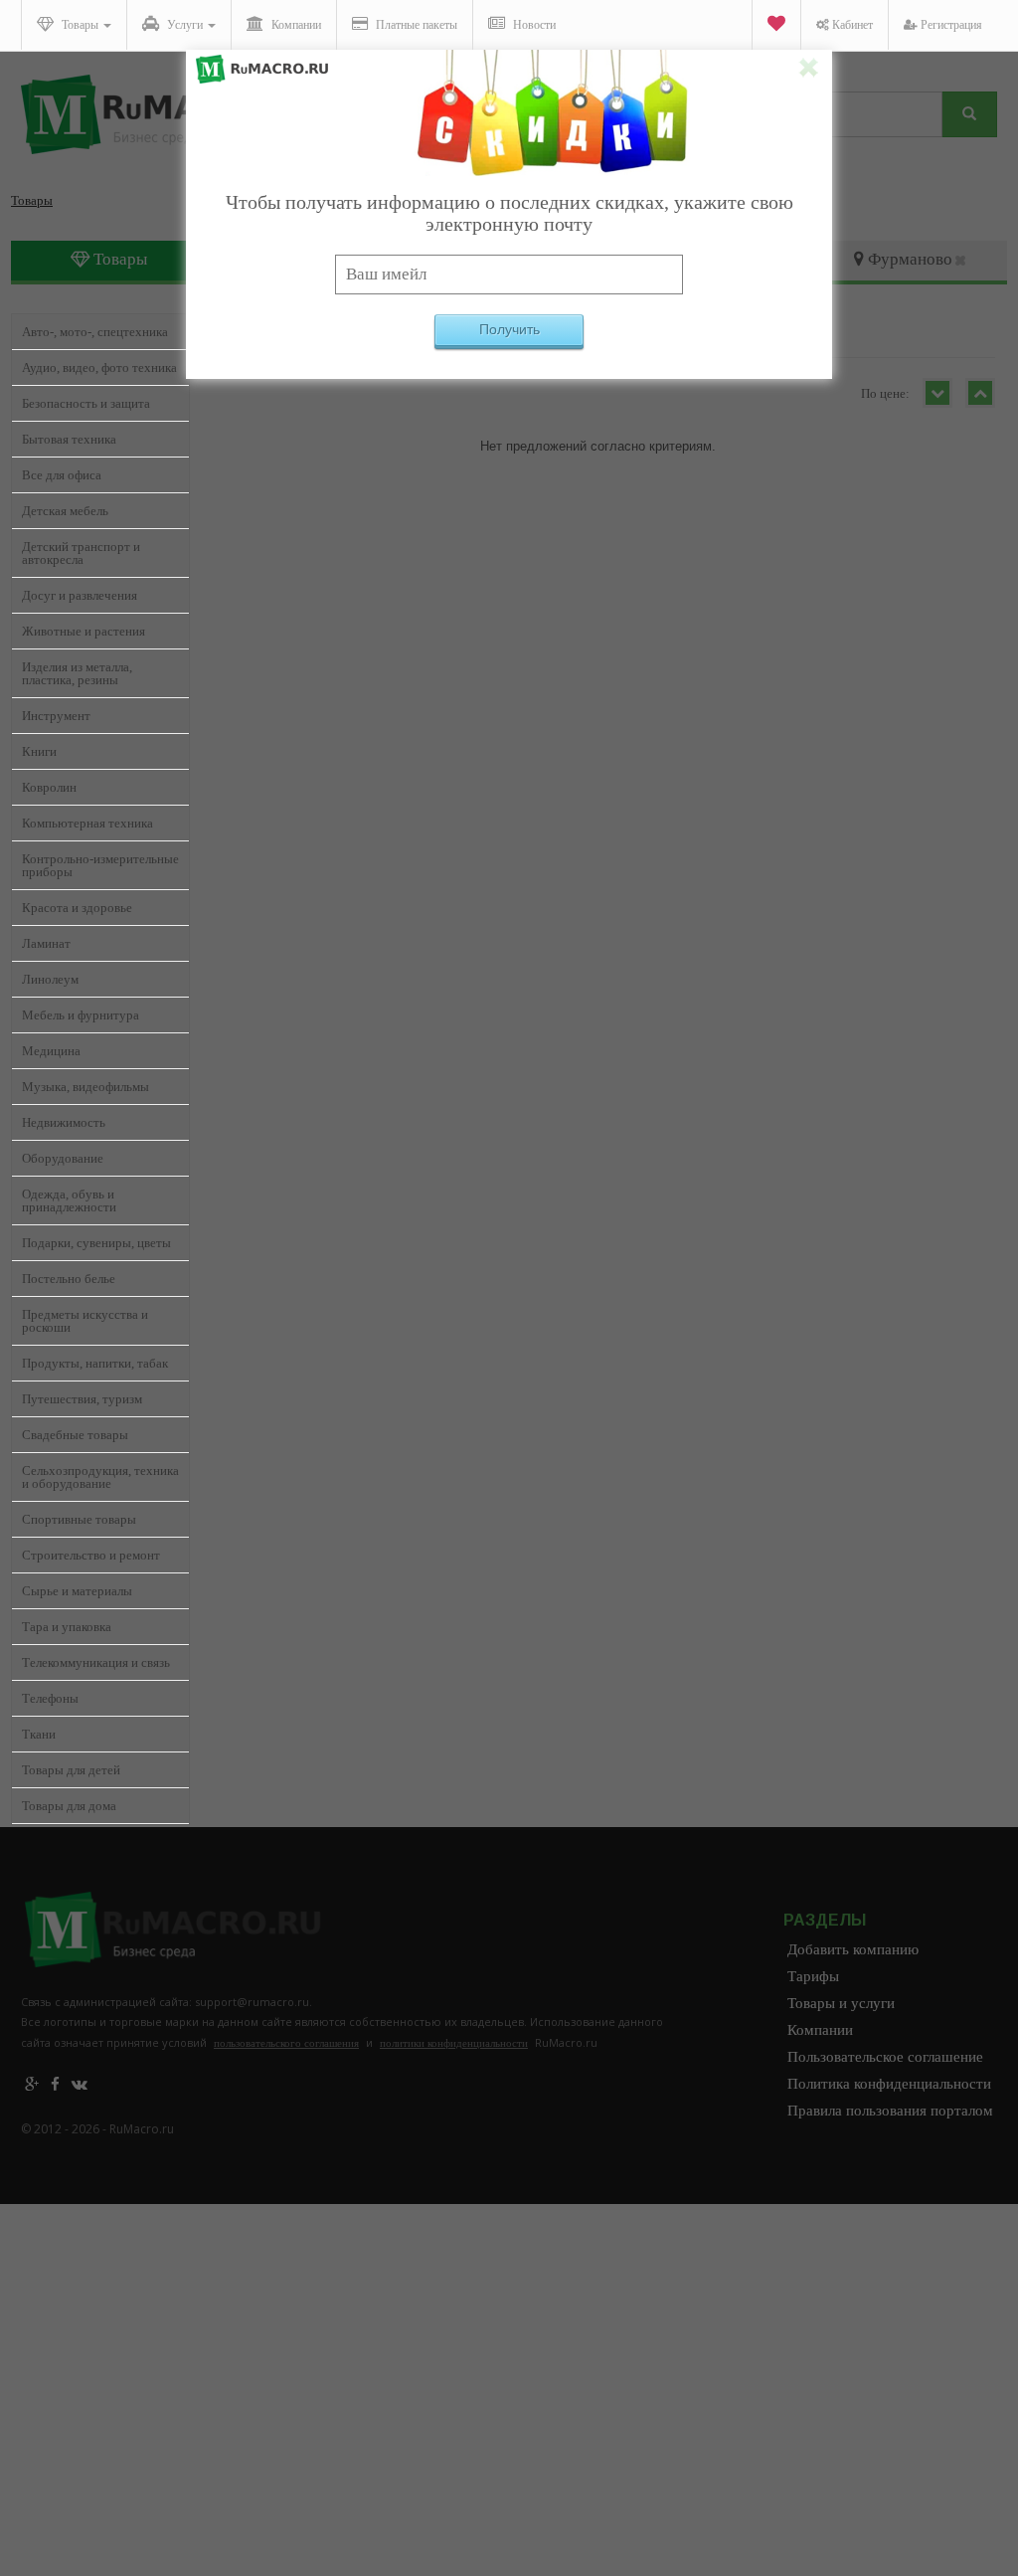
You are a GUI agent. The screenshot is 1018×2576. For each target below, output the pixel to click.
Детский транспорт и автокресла (81, 553)
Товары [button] (80, 25)
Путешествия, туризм (82, 1399)
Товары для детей (71, 1770)
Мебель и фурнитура (81, 1015)
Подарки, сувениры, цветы (96, 1243)
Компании (295, 25)
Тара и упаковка (67, 1627)
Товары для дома (69, 1806)
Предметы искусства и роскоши (85, 1321)
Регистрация (950, 25)
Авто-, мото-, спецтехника (95, 332)
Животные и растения (84, 631)
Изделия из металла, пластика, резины (77, 673)
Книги (39, 751)
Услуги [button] (185, 25)
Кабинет (851, 25)
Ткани (39, 1734)
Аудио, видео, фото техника (99, 368)
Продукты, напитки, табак (95, 1363)
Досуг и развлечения (80, 595)
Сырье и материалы (77, 1591)
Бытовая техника (69, 439)
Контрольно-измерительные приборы (100, 865)
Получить (509, 329)
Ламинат (46, 943)
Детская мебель (65, 511)
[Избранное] (776, 25)
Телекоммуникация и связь (96, 1662)
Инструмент (56, 716)
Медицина (51, 1051)
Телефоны (50, 1698)
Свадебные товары (75, 1435)
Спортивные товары (79, 1519)
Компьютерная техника (87, 823)
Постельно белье (69, 1279)
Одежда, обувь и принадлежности (69, 1200)
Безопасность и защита (86, 403)
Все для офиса (62, 475)
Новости (533, 25)
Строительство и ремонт (91, 1555)
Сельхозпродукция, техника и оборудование (100, 1477)
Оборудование (63, 1158)
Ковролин (49, 787)
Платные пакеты (415, 25)
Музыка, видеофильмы (85, 1087)
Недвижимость (64, 1122)
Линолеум (50, 979)
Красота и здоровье (77, 908)
